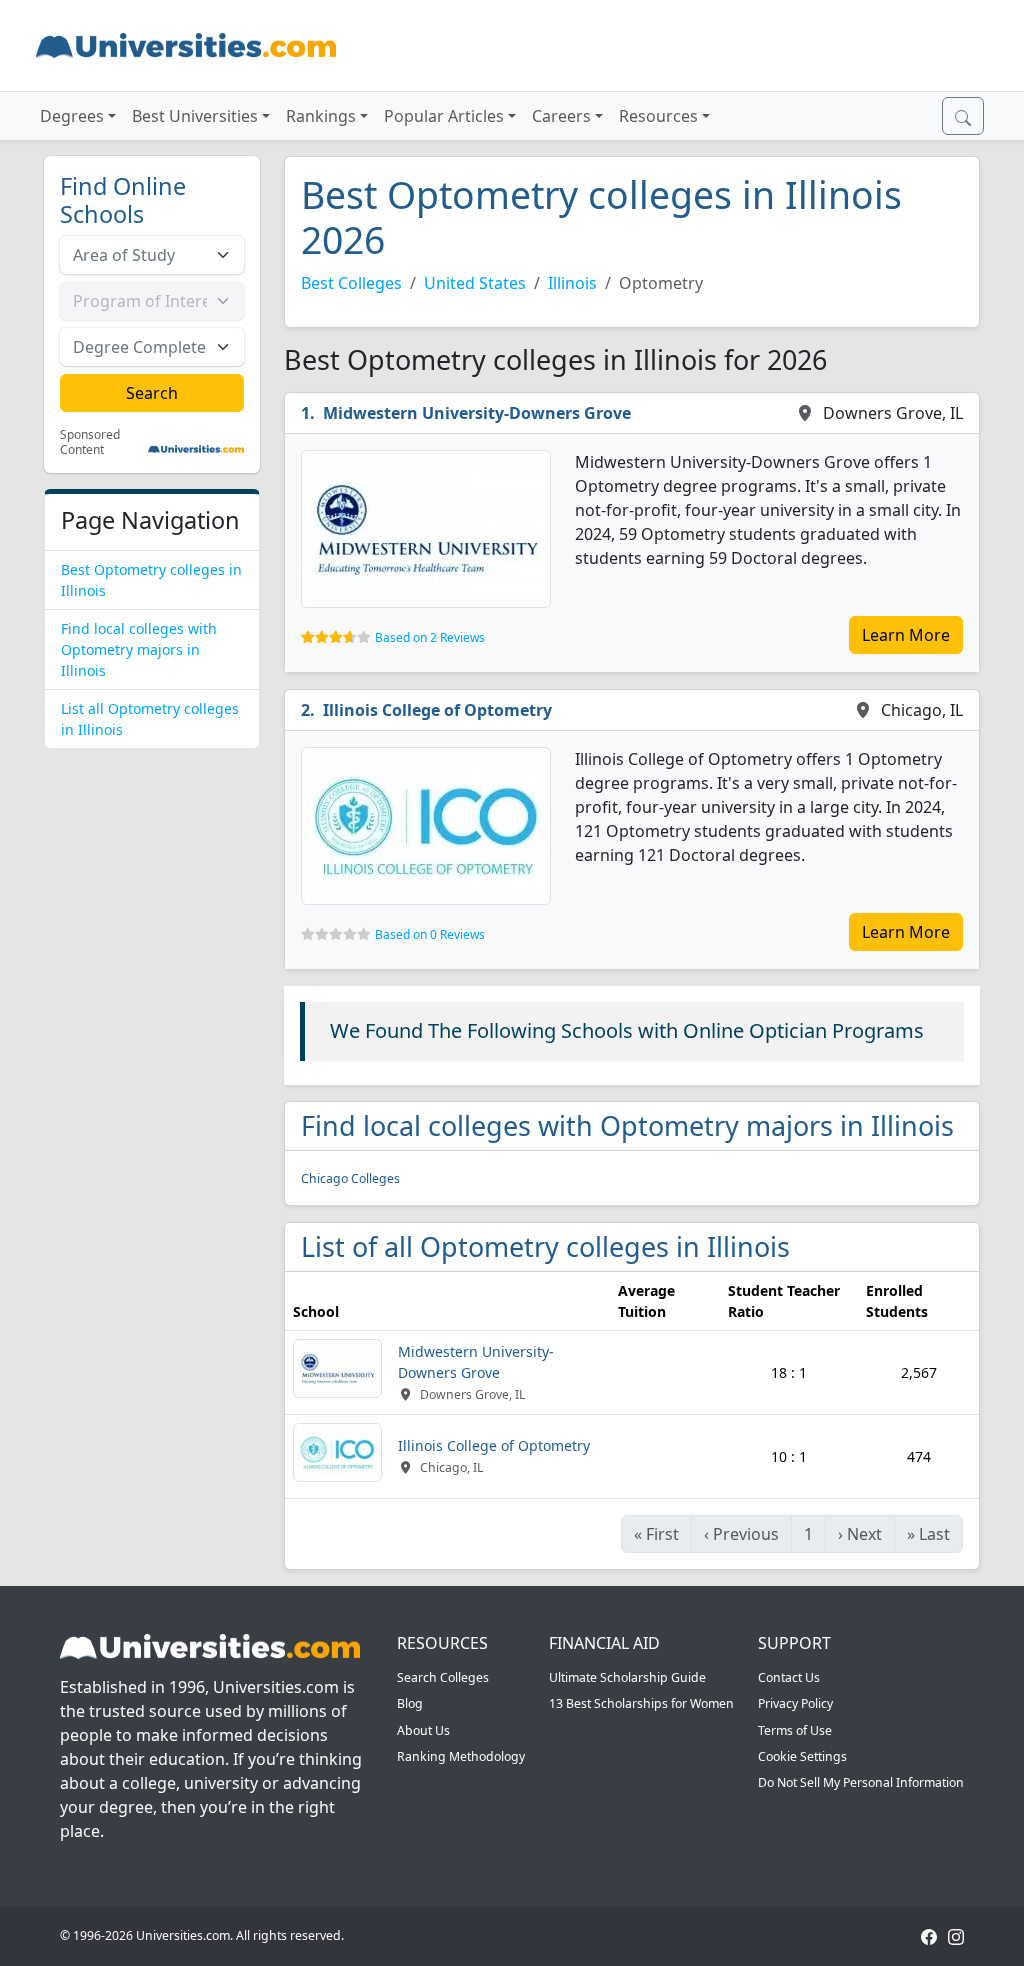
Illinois (572, 283)
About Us (423, 1730)
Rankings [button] (321, 116)
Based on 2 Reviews (430, 637)
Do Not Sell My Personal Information (861, 1782)
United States (475, 283)
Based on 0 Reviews (430, 934)
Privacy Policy (795, 1703)
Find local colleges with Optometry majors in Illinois (139, 649)
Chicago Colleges (350, 1178)
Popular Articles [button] (444, 116)
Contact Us (789, 1677)
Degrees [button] (72, 116)
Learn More (906, 635)
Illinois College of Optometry (437, 710)
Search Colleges (443, 1677)
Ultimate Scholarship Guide (627, 1677)
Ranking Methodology (461, 1756)
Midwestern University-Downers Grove (477, 413)
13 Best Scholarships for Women (641, 1703)
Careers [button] (561, 116)
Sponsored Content (90, 442)
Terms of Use (795, 1730)
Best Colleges (351, 283)
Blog (410, 1703)
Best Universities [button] (195, 116)
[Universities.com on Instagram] (956, 1935)
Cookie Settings (802, 1756)
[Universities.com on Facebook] (929, 1935)
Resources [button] (658, 116)
